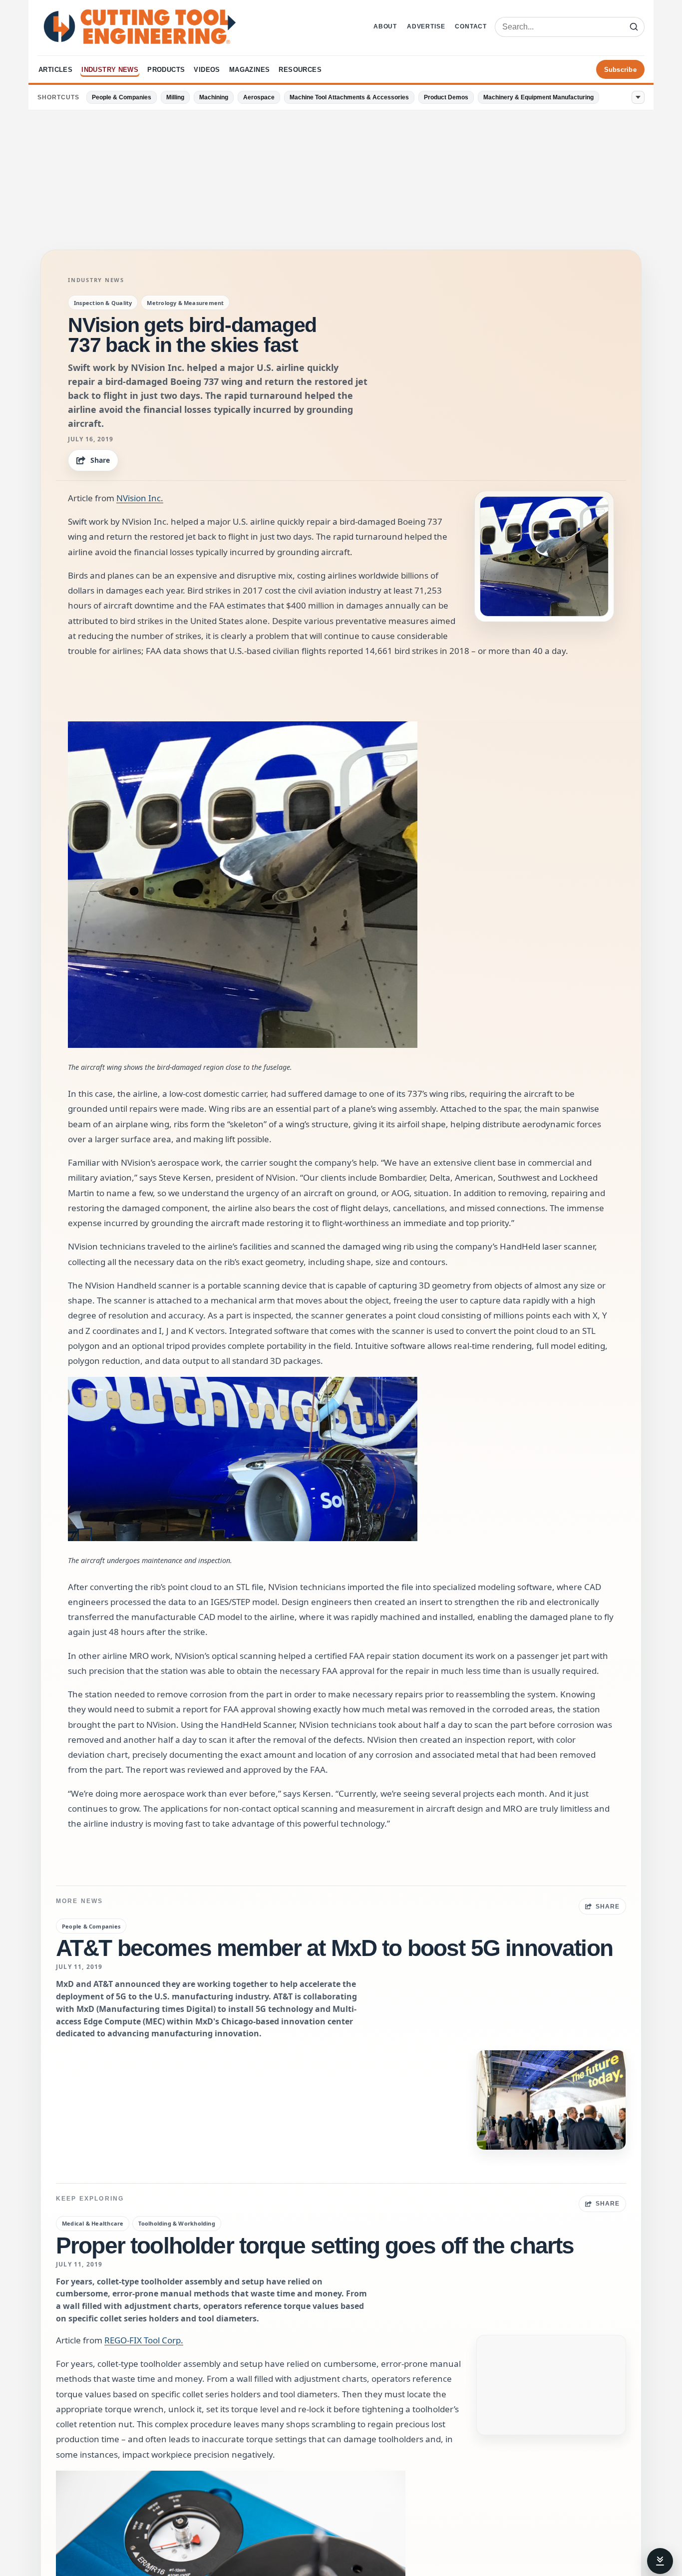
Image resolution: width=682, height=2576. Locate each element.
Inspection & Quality (103, 303)
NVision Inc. (140, 498)
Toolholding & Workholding (177, 2223)
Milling (175, 97)
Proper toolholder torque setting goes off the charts (315, 2246)
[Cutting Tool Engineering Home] (140, 27)
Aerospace (259, 97)
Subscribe (620, 70)
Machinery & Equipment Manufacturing (538, 97)
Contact (471, 26)
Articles (55, 70)
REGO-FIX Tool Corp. (144, 2340)
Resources (300, 70)
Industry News (110, 70)
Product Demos (446, 97)
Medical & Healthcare (93, 2223)
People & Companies (122, 97)
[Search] (634, 27)
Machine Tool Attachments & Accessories (349, 97)
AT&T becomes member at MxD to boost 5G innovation (334, 1948)
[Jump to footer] (660, 2561)
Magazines (250, 70)
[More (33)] (638, 97)
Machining (214, 97)
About (385, 26)
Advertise (426, 26)
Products (166, 70)
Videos (207, 70)
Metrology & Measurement (185, 303)
